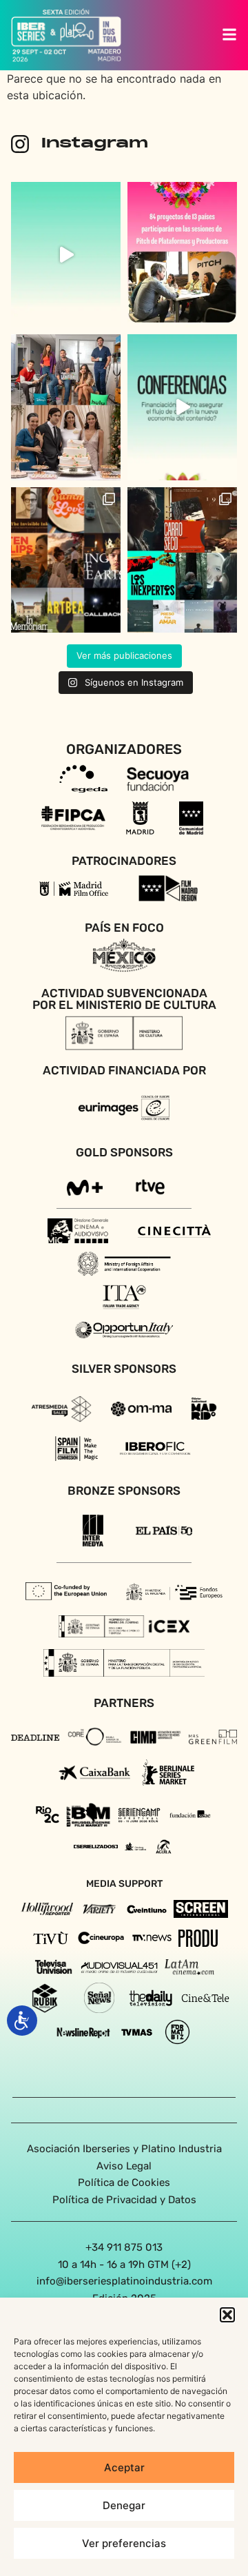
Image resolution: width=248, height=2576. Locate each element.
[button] (227, 2315)
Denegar (124, 2505)
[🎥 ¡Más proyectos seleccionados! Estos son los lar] (182, 560)
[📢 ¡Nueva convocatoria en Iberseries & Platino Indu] (66, 255)
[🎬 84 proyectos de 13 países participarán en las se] (182, 255)
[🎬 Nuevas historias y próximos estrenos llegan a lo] (66, 407)
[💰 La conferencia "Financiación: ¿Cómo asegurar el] (182, 407)
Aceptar (124, 2467)
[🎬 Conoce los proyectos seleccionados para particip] (66, 560)
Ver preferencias (124, 2543)
